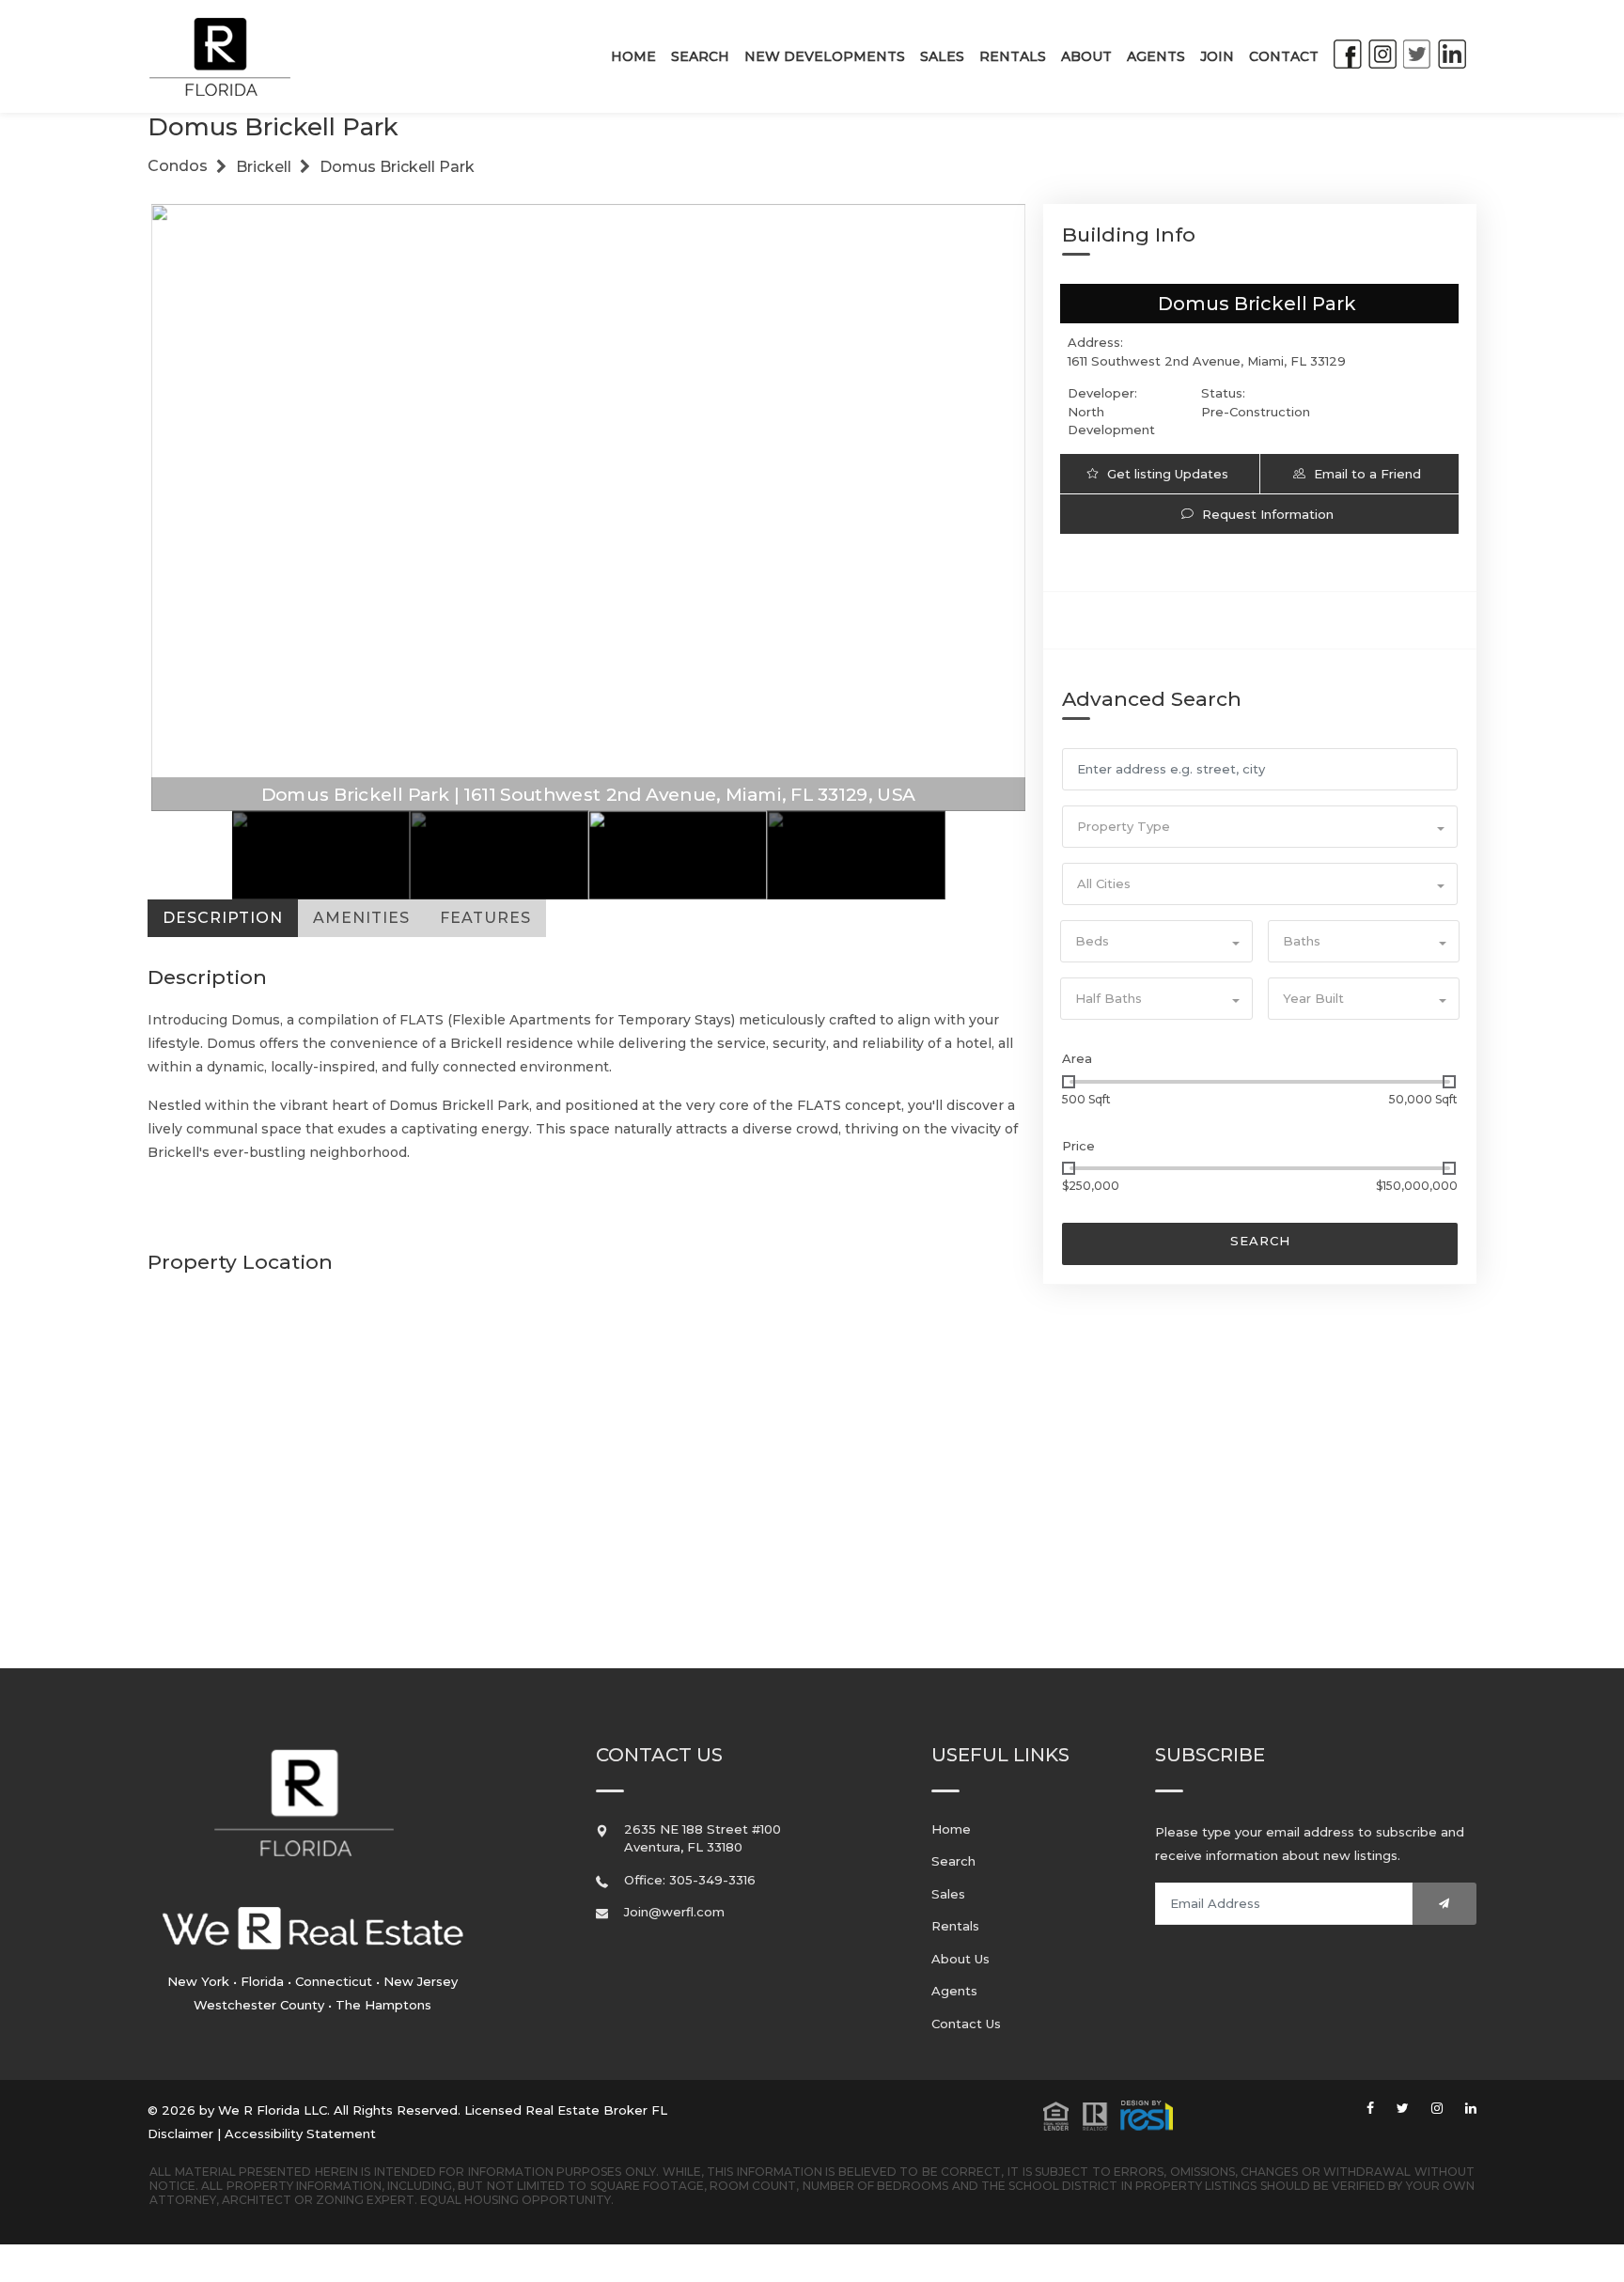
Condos (178, 166)
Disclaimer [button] (180, 2134)
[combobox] (1260, 827)
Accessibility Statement (300, 2134)
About (1086, 56)
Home (633, 56)
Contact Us (966, 2024)
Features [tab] (485, 918)
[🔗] (1370, 2109)
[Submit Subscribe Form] (1444, 1904)
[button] (1108, 2114)
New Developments (825, 56)
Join (1217, 56)
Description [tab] (223, 918)
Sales (942, 56)
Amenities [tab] (361, 918)
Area (1077, 1058)
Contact (1284, 56)
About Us (960, 1959)
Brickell (264, 167)
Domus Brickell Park (397, 167)
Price (1078, 1146)
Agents (1156, 56)
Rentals (1013, 56)
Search (700, 56)
